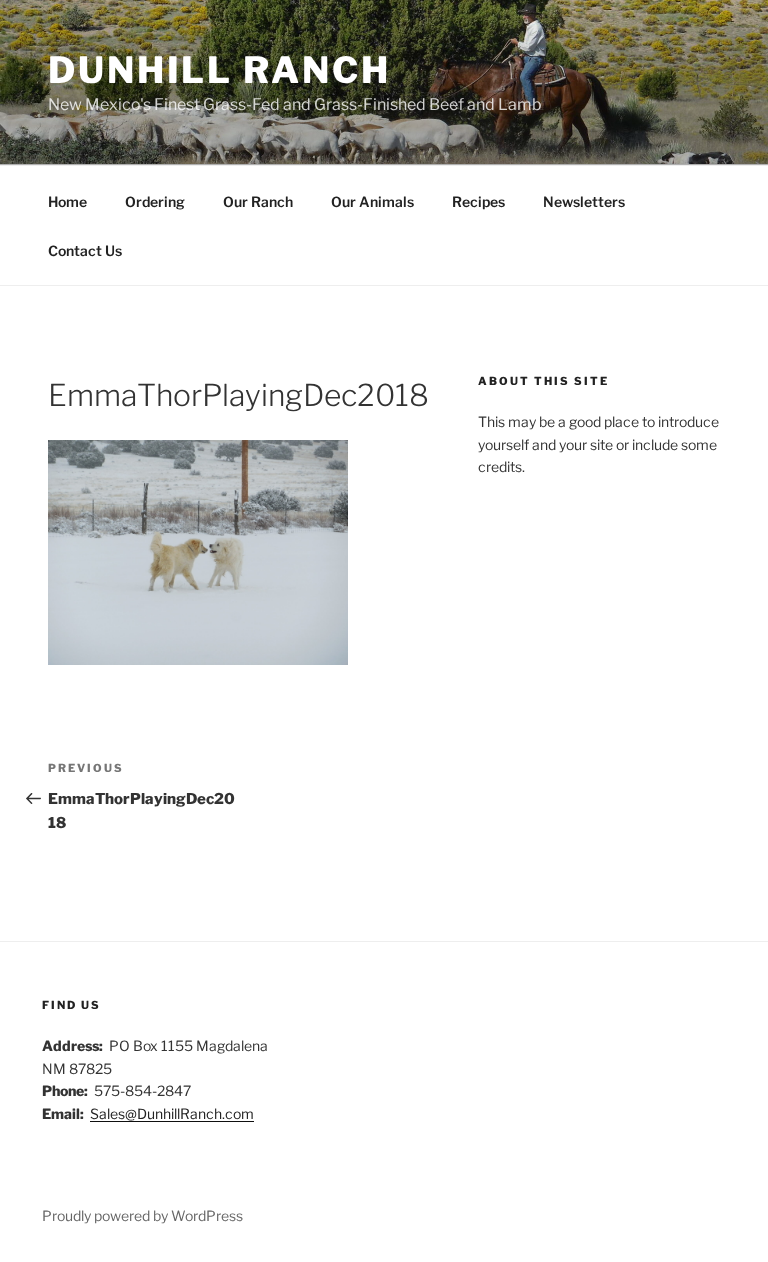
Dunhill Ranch (219, 70)
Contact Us (85, 250)
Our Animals (372, 201)
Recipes (478, 201)
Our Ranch (258, 201)
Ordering (155, 201)
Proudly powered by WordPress (142, 1215)
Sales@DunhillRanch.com (172, 1113)
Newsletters (584, 201)
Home (67, 201)
